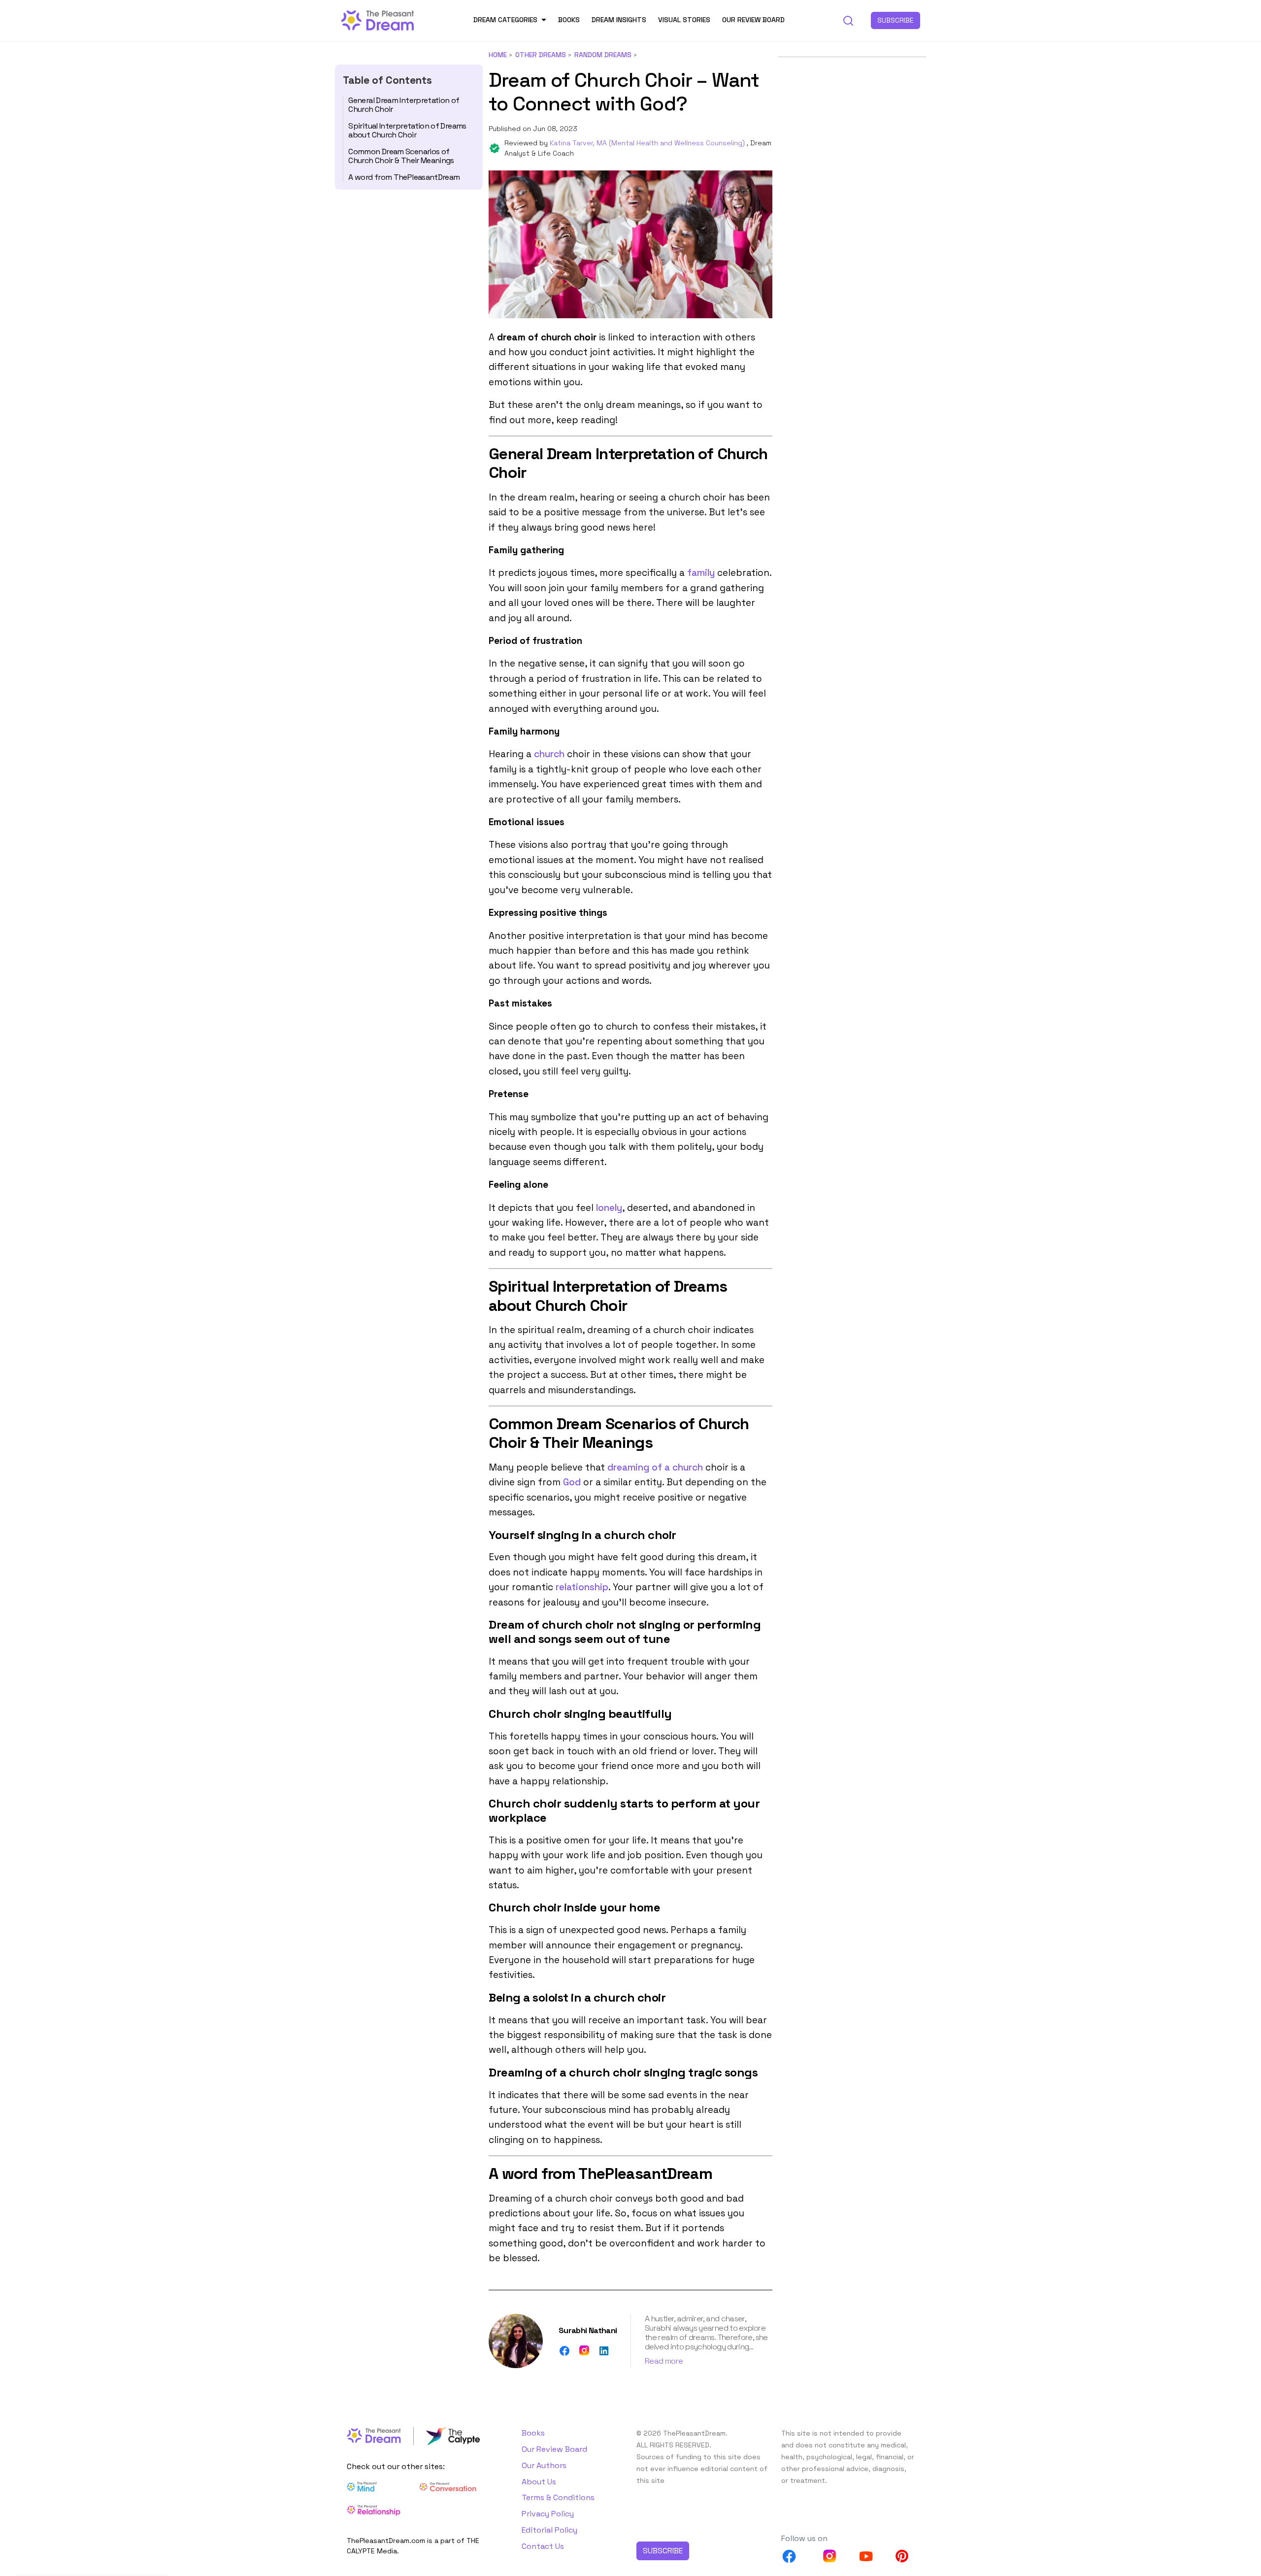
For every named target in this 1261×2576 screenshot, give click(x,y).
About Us (539, 2482)
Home (498, 55)
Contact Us (543, 2546)
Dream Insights (619, 20)
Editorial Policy (549, 2530)
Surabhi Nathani (588, 2330)
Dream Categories (505, 20)
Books (569, 20)
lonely (609, 1208)
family (701, 573)
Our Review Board (753, 20)
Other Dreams (541, 55)
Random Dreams (603, 55)
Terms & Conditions (558, 2497)
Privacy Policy (548, 2514)
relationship (582, 1587)
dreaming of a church (655, 1467)
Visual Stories (684, 20)
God (572, 1482)
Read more (664, 2361)
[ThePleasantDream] (378, 19)
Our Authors (544, 2465)
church (549, 754)
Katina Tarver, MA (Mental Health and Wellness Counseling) (648, 143)
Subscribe (896, 20)
